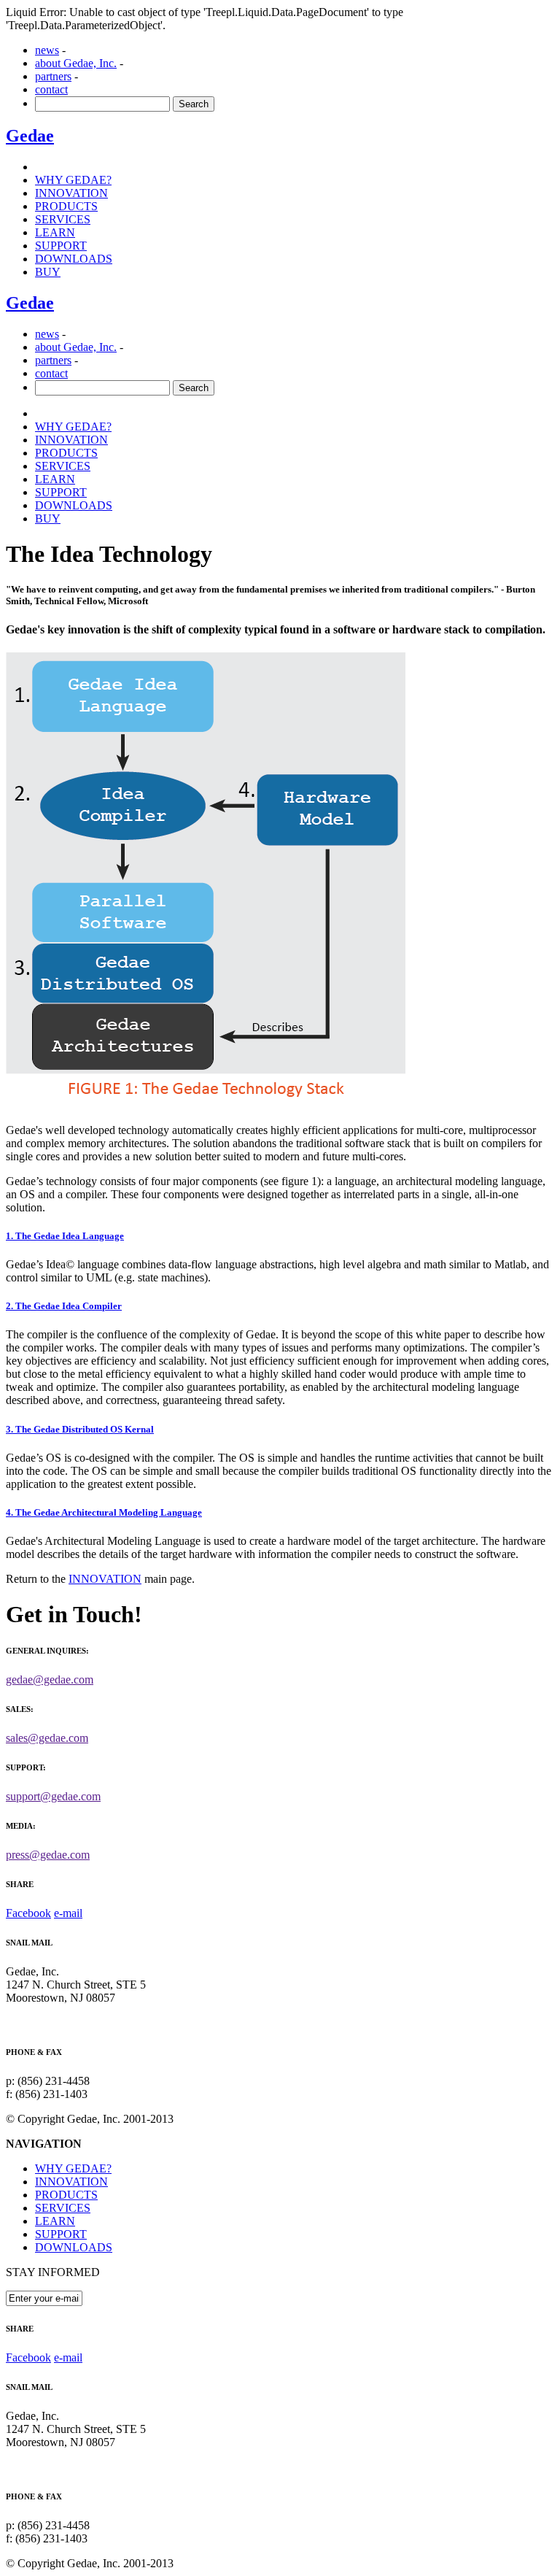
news (47, 50)
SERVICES (63, 219)
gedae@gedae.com (50, 1680)
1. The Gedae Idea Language (65, 1236)
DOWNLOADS (74, 2247)
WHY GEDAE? (73, 180)
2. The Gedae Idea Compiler (64, 1306)
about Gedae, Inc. (76, 63)
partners (53, 76)
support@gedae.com (53, 1796)
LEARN (55, 232)
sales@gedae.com (47, 1738)
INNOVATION (71, 193)
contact (51, 89)
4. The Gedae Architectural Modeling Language (104, 1512)
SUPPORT (61, 246)
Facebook (28, 1913)
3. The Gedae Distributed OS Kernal (80, 1429)
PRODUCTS (66, 206)
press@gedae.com (48, 1855)
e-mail (68, 1913)
